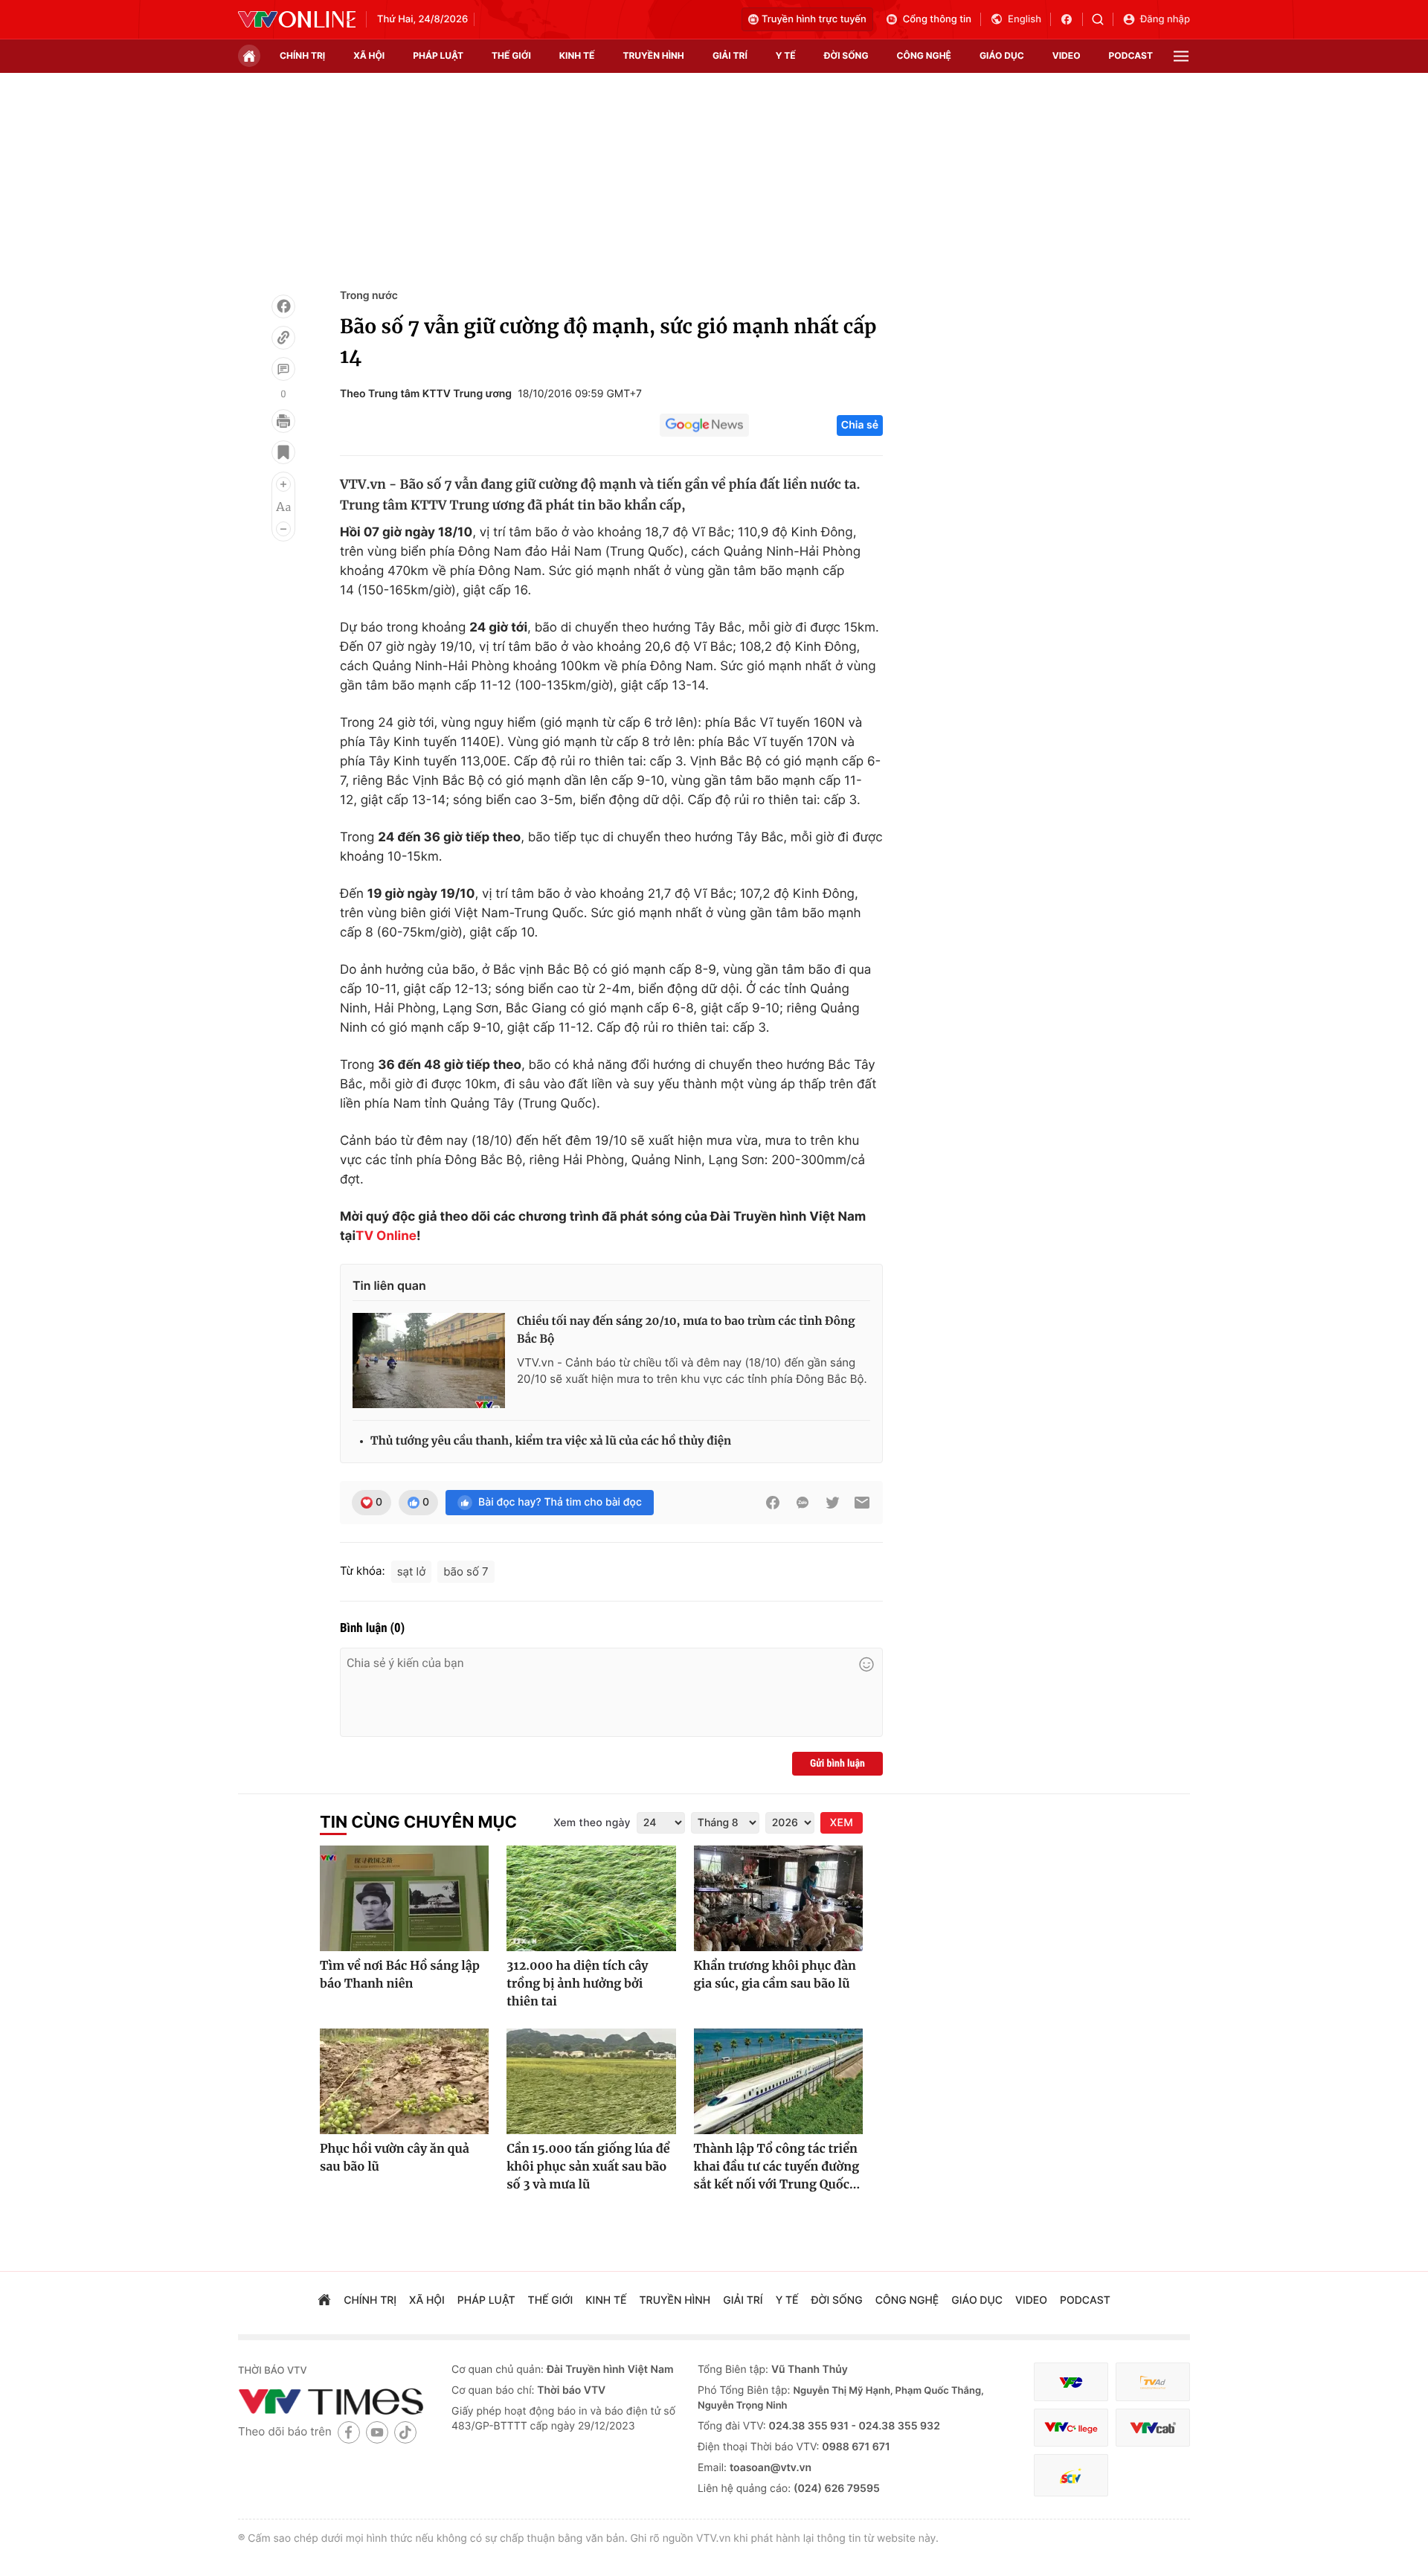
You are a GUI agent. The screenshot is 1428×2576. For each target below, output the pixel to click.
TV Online (386, 1236)
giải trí (730, 55)
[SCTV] (1071, 2475)
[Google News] (704, 425)
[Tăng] (283, 484)
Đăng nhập (1165, 19)
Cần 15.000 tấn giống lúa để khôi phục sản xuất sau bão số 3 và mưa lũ (588, 2167)
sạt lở (412, 1571)
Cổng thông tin (937, 19)
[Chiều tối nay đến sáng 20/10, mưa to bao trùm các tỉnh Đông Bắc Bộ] (429, 1361)
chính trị (302, 55)
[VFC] (1071, 2382)
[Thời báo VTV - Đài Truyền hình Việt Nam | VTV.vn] (297, 19)
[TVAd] (1153, 2382)
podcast (1131, 55)
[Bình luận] (283, 369)
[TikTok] (405, 2432)
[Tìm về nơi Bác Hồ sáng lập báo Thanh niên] (404, 1898)
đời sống (846, 55)
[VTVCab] (1153, 2428)
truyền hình (653, 55)
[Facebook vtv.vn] (1071, 19)
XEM (842, 1823)
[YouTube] (377, 2432)
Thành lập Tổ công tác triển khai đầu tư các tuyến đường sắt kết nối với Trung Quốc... (777, 2167)
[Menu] (1181, 56)
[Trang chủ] (249, 56)
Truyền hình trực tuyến (814, 19)
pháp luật (438, 55)
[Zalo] (803, 1503)
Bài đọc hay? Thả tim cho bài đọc (560, 1502)
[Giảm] (283, 529)
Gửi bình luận (837, 1764)
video (1067, 55)
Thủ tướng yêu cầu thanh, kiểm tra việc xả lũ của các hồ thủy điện (551, 1441)
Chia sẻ (860, 425)
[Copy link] (283, 338)
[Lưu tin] (283, 452)
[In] (283, 421)
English (1025, 19)
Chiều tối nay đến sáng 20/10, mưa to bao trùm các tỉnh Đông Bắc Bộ (686, 1330)
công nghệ (924, 55)
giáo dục (1002, 55)
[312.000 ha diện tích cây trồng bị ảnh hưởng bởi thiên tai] (591, 1898)
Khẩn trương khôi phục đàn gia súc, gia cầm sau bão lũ (775, 1975)
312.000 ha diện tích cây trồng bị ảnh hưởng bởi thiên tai (577, 1984)
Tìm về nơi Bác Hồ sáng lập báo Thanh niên (400, 1975)
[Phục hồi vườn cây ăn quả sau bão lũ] (404, 2081)
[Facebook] (283, 306)
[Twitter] (832, 1503)
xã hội (369, 55)
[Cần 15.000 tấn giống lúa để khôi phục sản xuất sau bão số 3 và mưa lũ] (591, 2081)
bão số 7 (466, 1571)
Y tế (786, 55)
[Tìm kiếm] (1103, 19)
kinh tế (577, 55)
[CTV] (1071, 2428)
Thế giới (511, 55)
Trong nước (369, 296)
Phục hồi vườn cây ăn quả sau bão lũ (395, 2158)
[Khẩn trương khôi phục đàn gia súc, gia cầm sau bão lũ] (778, 1898)
